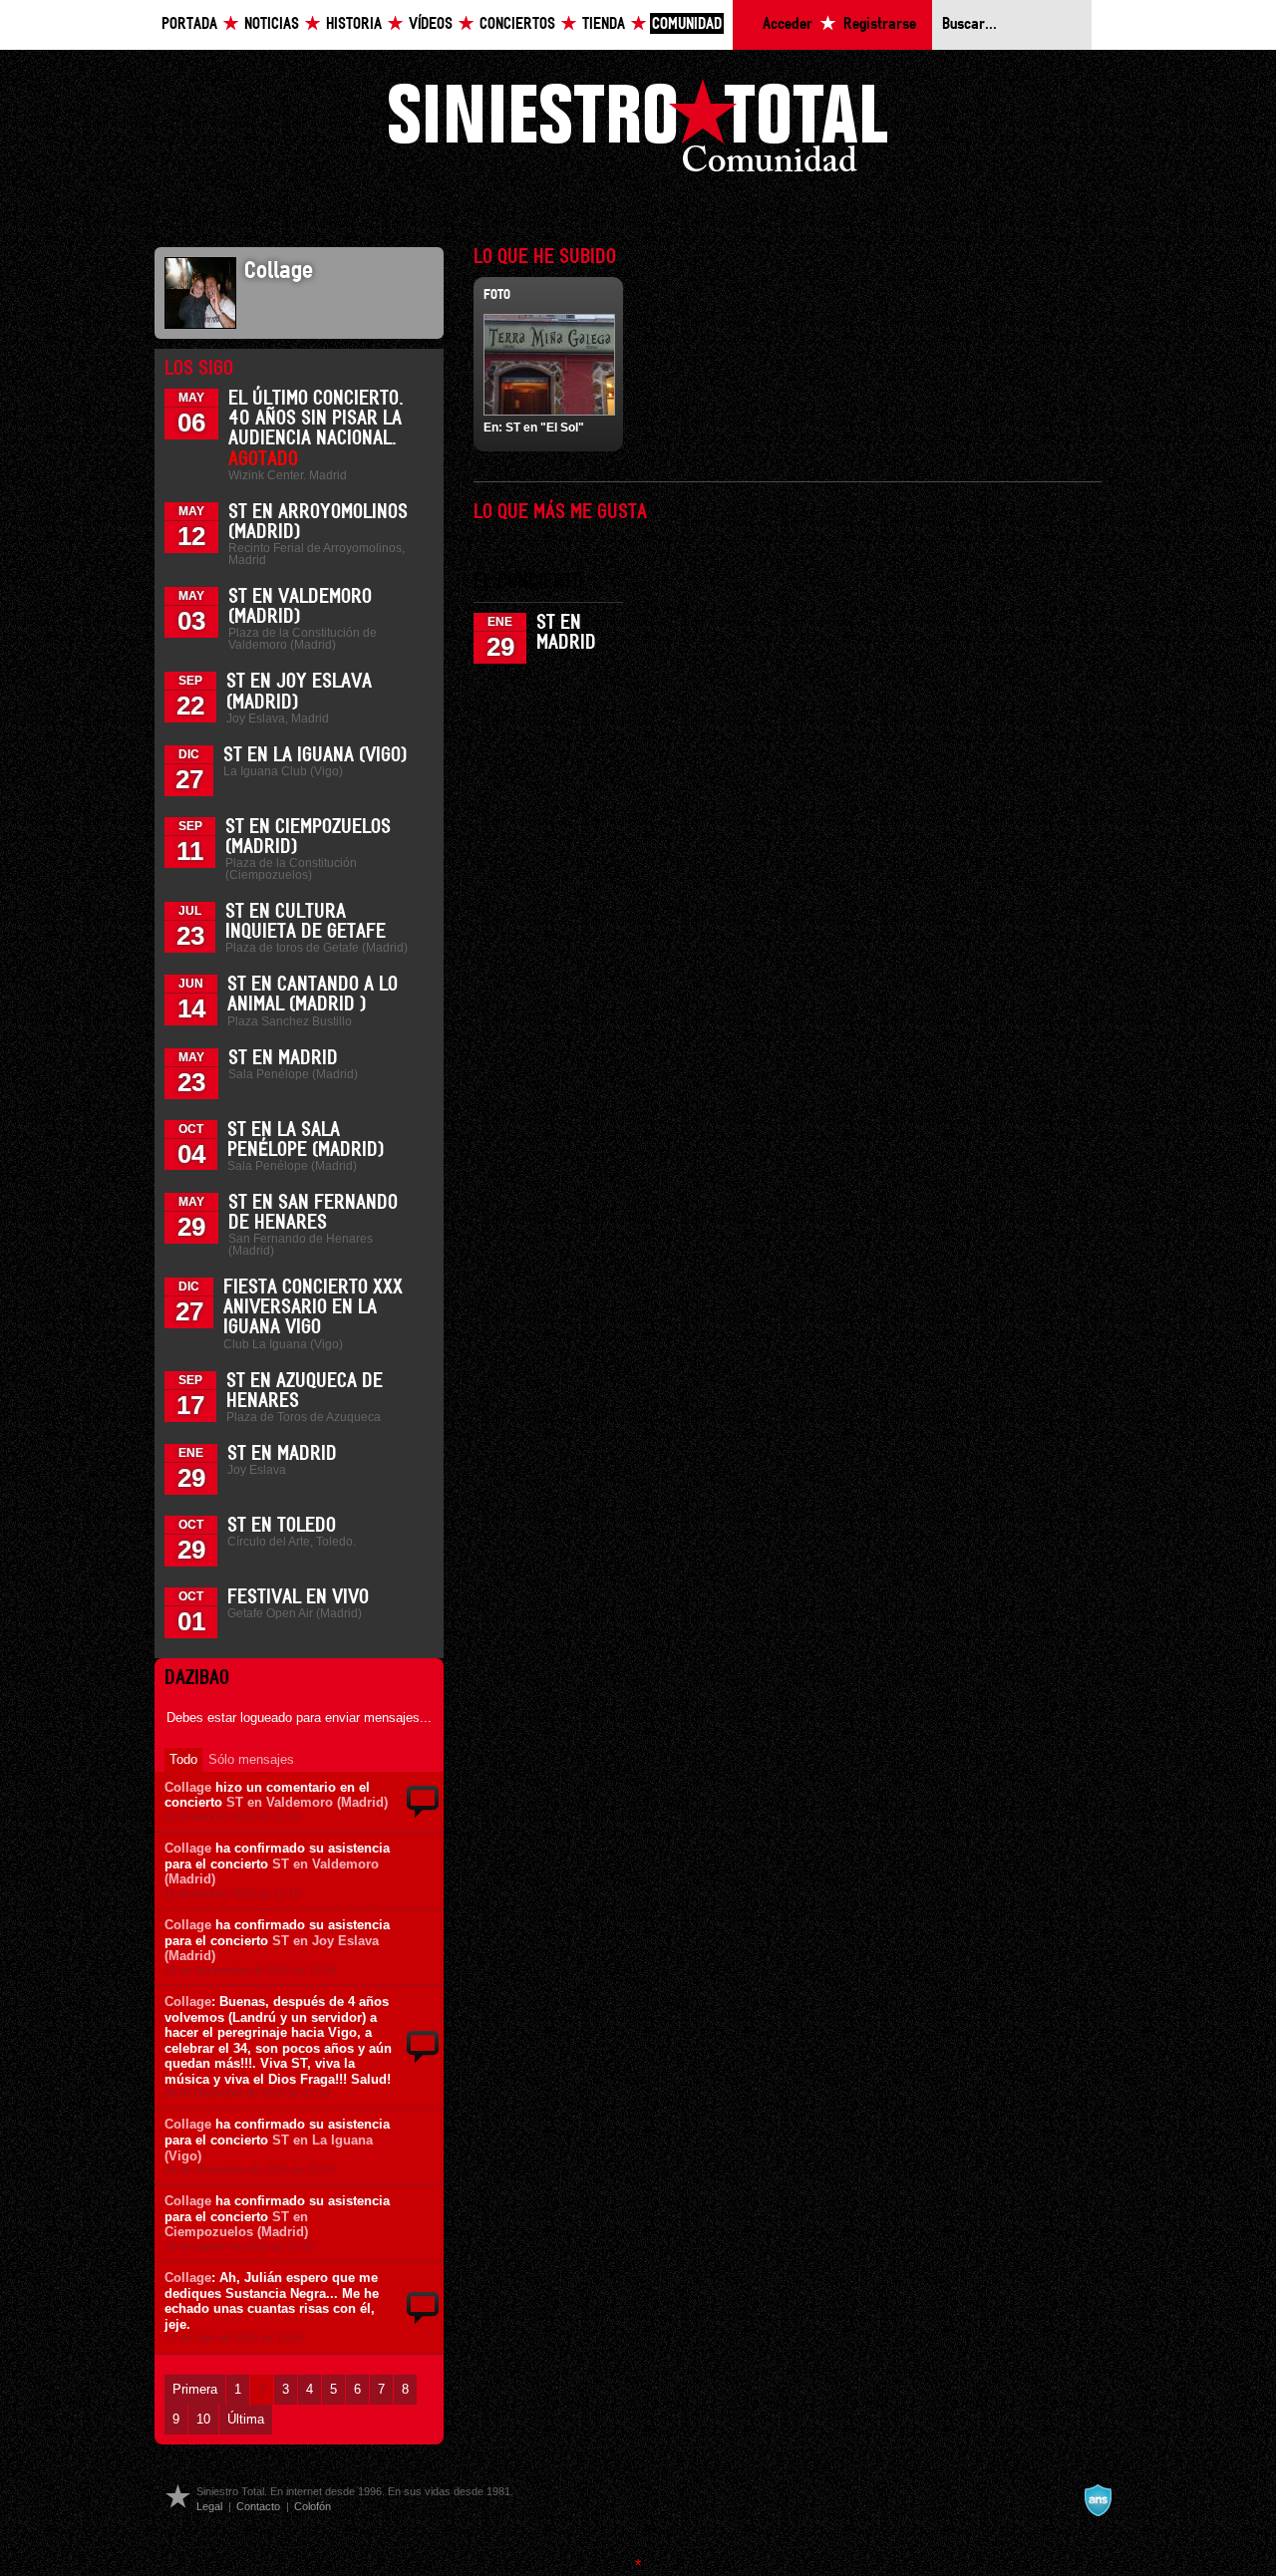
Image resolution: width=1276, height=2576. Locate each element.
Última (246, 2419)
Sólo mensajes (251, 1759)
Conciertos (517, 24)
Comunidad (687, 24)
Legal (209, 2506)
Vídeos (431, 24)
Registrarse (880, 24)
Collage (188, 1787)
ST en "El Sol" (545, 428)
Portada (189, 24)
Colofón (313, 2506)
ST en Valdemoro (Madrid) (307, 1802)
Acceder (788, 24)
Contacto (258, 2506)
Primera (195, 2389)
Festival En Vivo (298, 1597)
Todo (183, 1759)
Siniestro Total (638, 131)
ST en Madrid (283, 1058)
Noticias (272, 24)
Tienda (604, 24)
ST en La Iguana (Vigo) (315, 755)
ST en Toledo (282, 1526)
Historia (354, 24)
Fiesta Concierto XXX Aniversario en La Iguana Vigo (313, 1307)
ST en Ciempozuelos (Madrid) (236, 2225)
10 (203, 2419)
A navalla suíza (1098, 2500)
